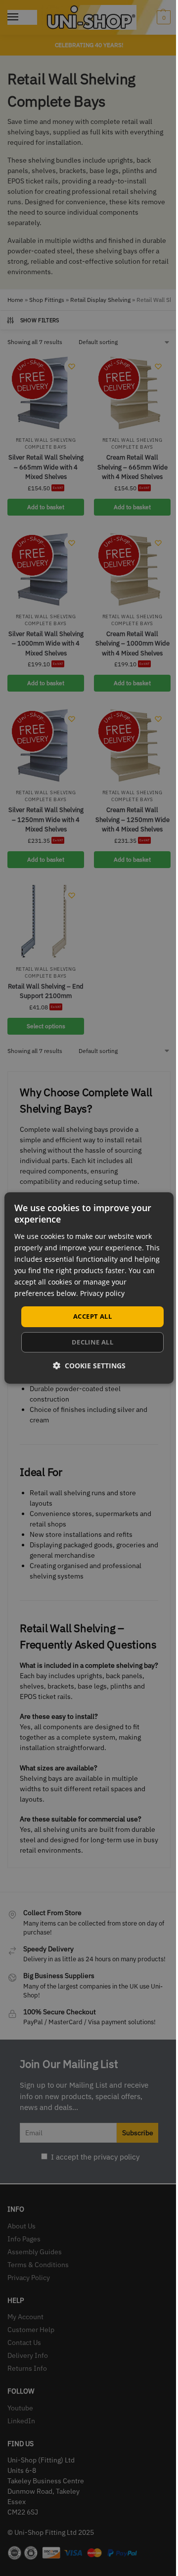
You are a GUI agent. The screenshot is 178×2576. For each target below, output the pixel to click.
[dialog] (89, 1288)
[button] (89, 1366)
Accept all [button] (92, 1316)
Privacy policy (102, 1293)
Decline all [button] (92, 1342)
